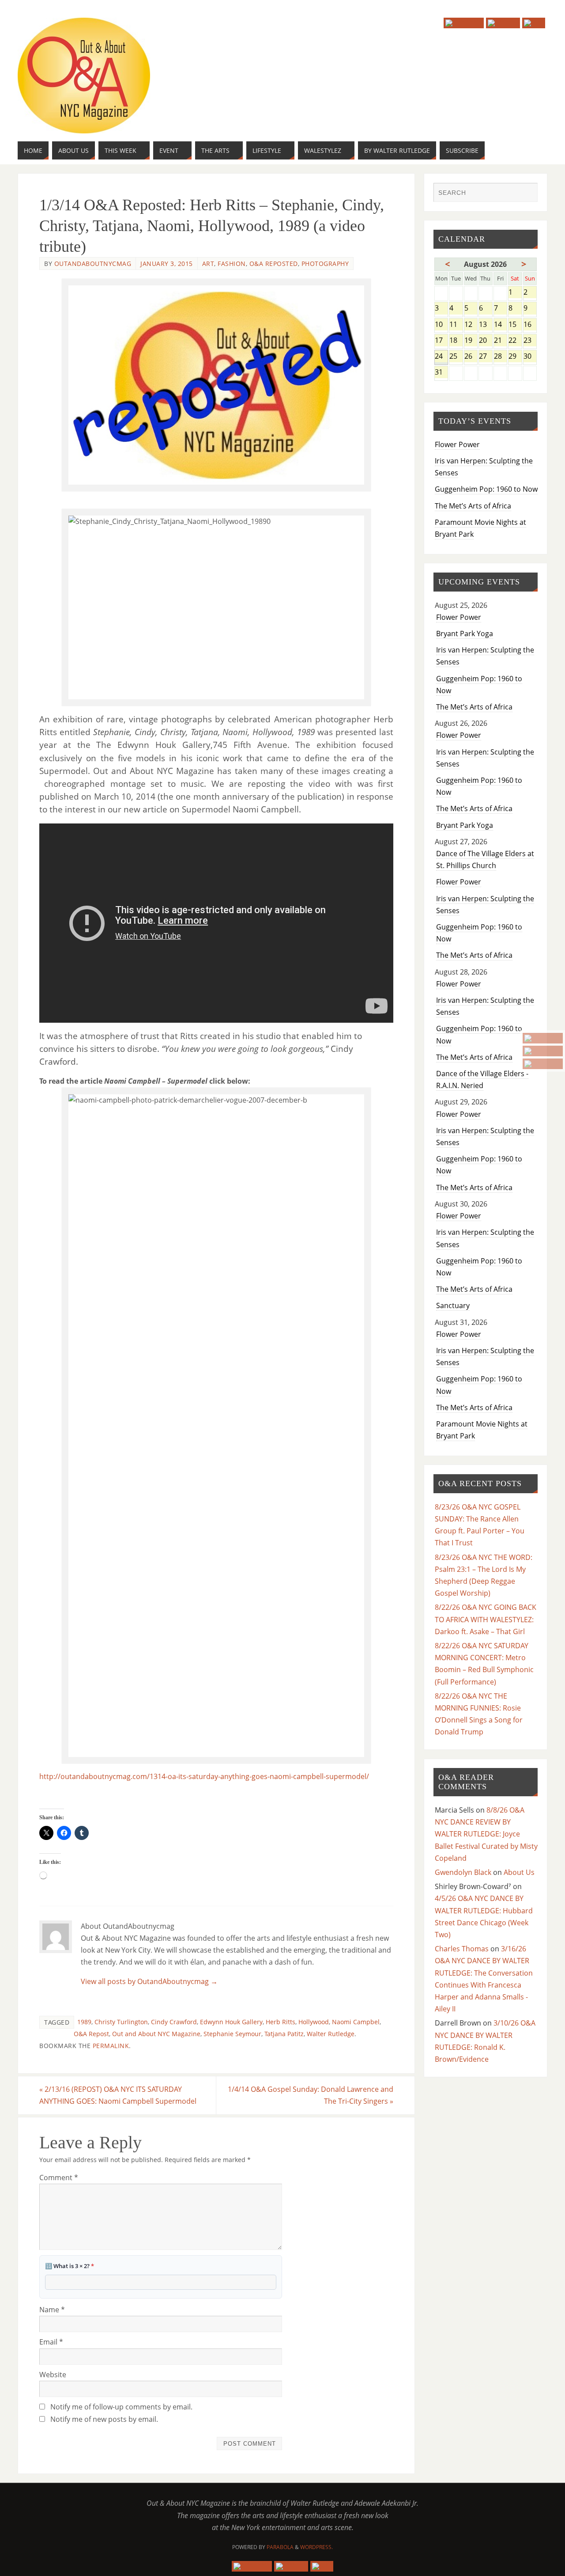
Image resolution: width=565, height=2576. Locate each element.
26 (471, 357)
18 (456, 341)
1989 (84, 2022)
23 (530, 341)
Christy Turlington (121, 2022)
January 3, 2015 (167, 264)
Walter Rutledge (331, 2034)
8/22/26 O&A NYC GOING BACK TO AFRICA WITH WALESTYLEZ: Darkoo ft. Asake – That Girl (486, 1619)
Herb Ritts (281, 2022)
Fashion (232, 264)
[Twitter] (543, 1051)
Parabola (280, 2547)
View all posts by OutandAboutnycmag (149, 1981)
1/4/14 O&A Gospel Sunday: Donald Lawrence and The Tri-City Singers (311, 2095)
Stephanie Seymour (232, 2034)
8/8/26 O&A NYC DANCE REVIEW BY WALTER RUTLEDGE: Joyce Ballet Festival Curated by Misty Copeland (486, 1834)
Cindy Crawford (174, 2022)
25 (456, 357)
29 (515, 357)
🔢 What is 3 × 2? (70, 2266)
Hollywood (314, 2022)
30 (530, 357)
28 (500, 357)
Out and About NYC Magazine (156, 2034)
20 (485, 341)
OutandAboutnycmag (93, 264)
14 (500, 325)
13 (485, 325)
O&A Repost (91, 2034)
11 (456, 325)
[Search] (527, 193)
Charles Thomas (462, 1949)
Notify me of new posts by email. (104, 2419)
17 (441, 341)
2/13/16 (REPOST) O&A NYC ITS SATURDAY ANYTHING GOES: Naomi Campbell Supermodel (118, 2095)
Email (51, 2342)
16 (530, 325)
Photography (325, 264)
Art (208, 264)
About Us (519, 1872)
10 (441, 325)
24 (441, 357)
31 (441, 373)
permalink (111, 2046)
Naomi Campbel (356, 2022)
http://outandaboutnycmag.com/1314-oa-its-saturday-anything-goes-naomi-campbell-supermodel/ (204, 1776)
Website (53, 2375)
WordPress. (316, 2547)
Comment (59, 2178)
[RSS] (543, 1064)
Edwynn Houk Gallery (231, 2022)
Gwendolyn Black (463, 1872)
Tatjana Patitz (284, 2034)
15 (515, 325)
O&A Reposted (274, 264)
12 (471, 325)
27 (485, 357)
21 (500, 341)
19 (471, 341)
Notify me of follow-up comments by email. (121, 2407)
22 (515, 341)
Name (52, 2310)
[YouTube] (543, 1038)
